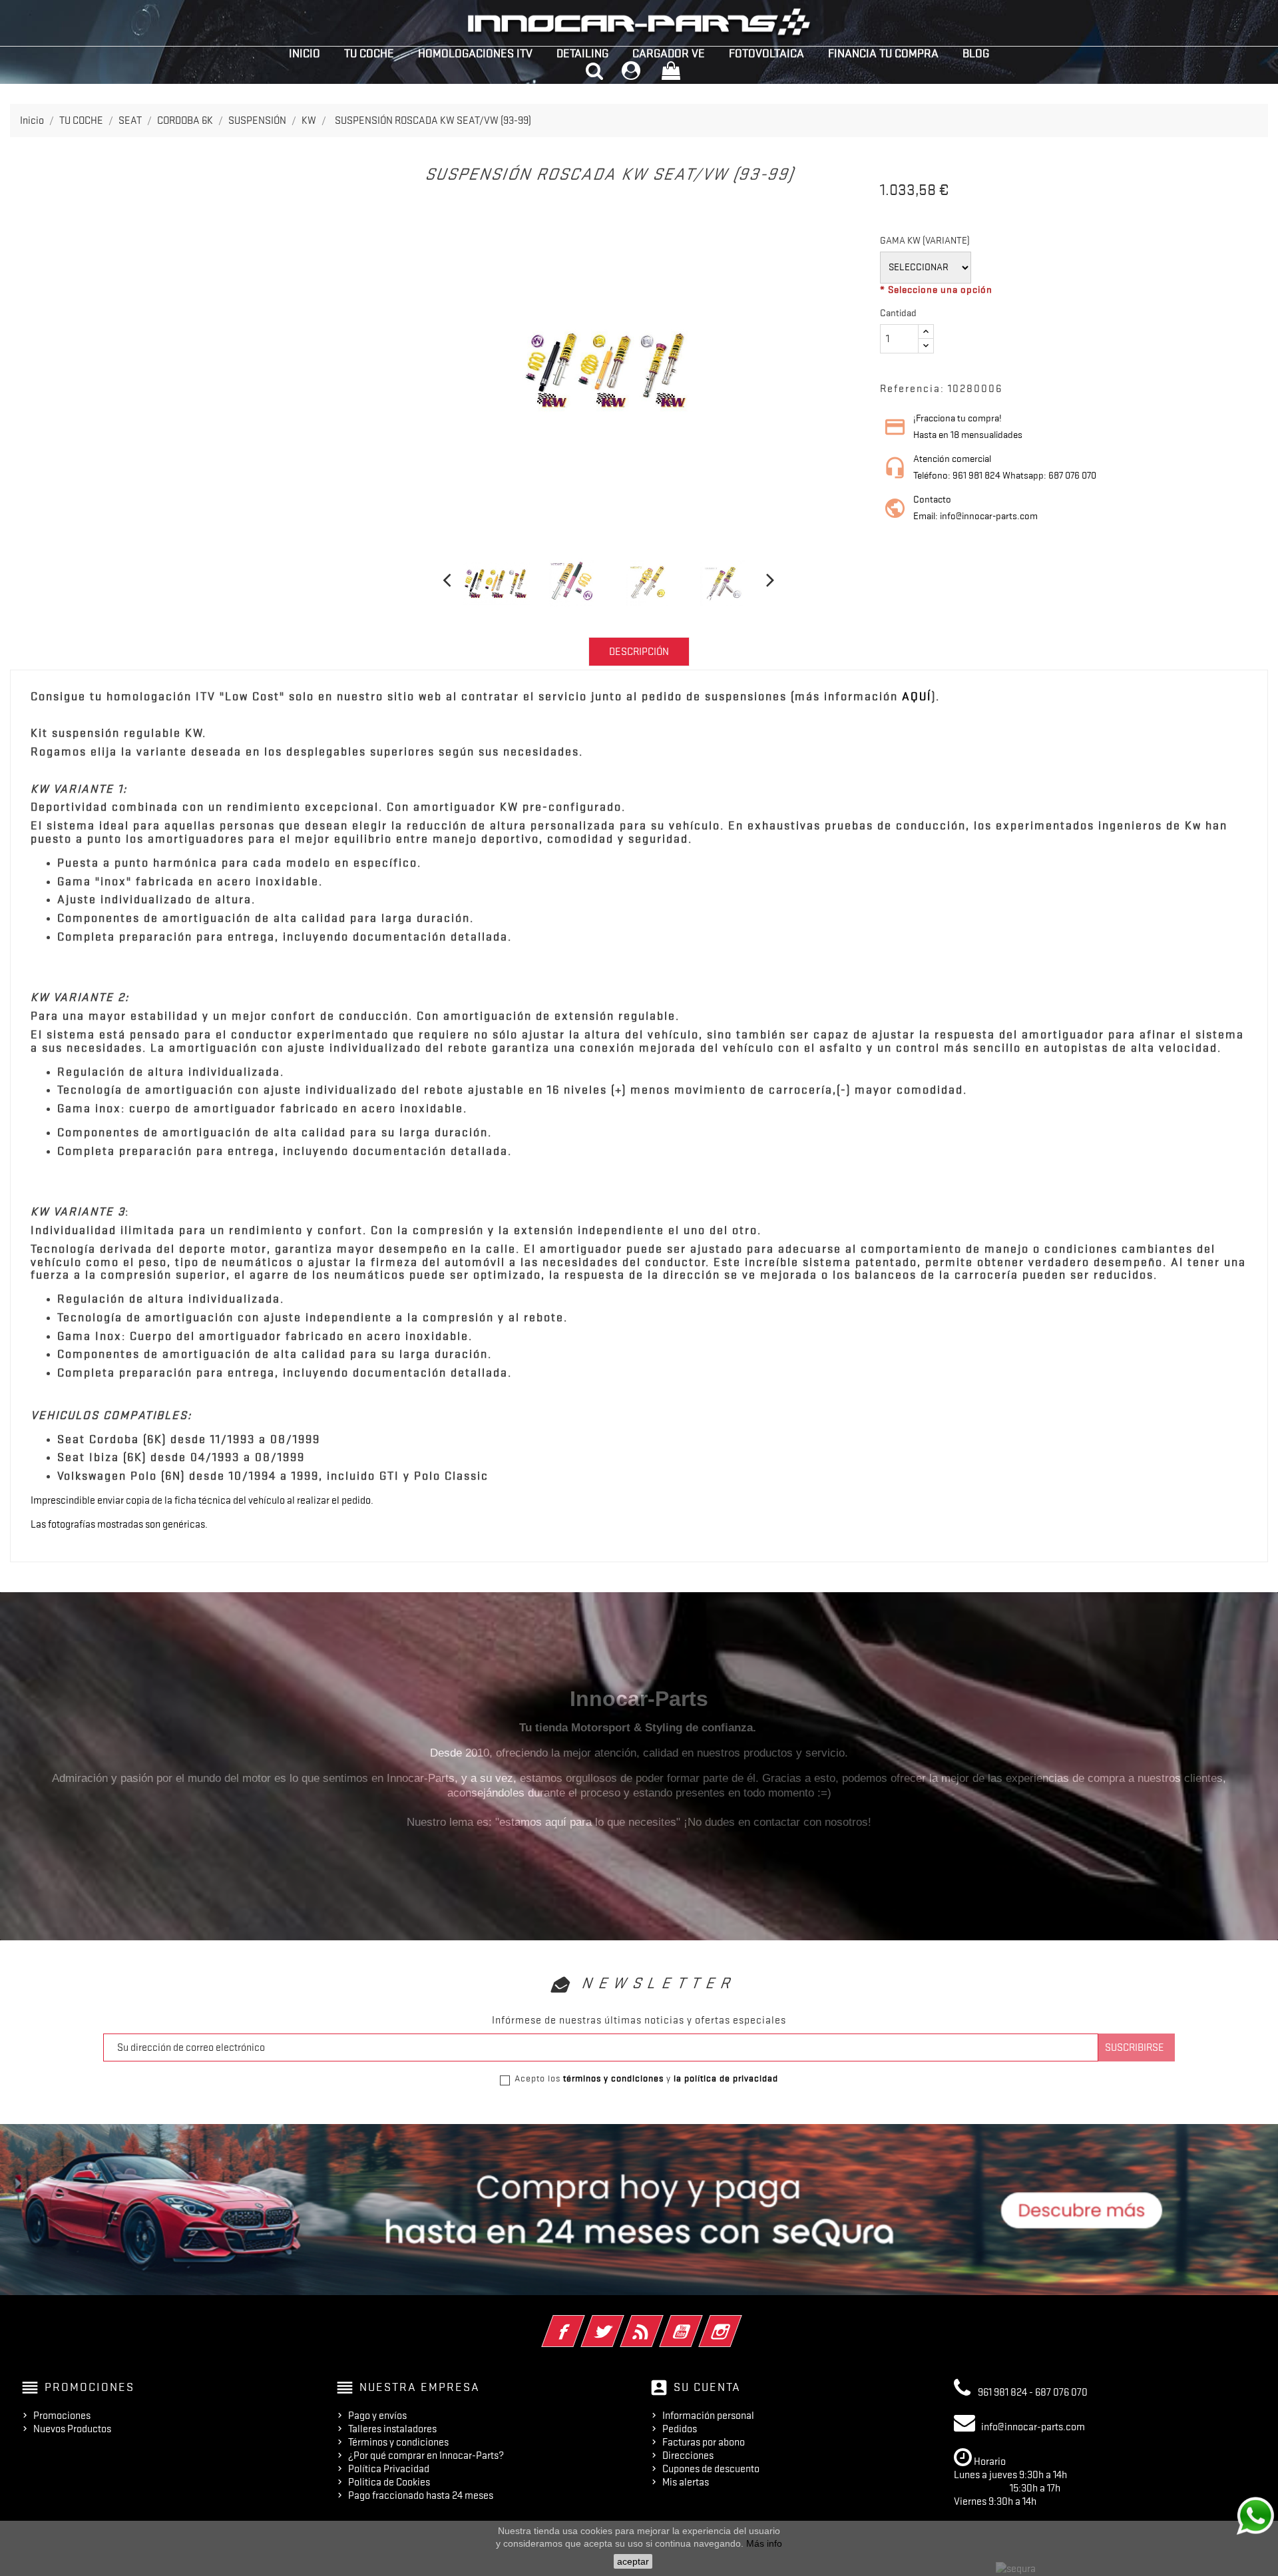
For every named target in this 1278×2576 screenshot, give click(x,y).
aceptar (633, 2561)
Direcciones (688, 2456)
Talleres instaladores (392, 2429)
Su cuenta (707, 2387)
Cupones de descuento (711, 2469)
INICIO (305, 53)
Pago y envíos (377, 2416)
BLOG (976, 53)
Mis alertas (686, 2482)
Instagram (739, 2322)
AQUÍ (917, 696)
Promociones (62, 2416)
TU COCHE (369, 53)
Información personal (708, 2416)
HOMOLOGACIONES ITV (475, 53)
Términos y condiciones (398, 2442)
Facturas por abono (704, 2442)
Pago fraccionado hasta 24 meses (421, 2495)
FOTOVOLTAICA (766, 53)
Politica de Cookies (389, 2482)
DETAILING (582, 53)
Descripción (639, 652)
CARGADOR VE (669, 53)
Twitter (621, 2322)
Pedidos (680, 2429)
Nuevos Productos (72, 2429)
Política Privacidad (389, 2469)
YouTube (699, 2322)
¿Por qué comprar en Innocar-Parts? (426, 2456)
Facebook (581, 2322)
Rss (660, 2322)
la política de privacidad (726, 2078)
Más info (764, 2543)
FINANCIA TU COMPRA (883, 53)
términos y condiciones (613, 2078)
